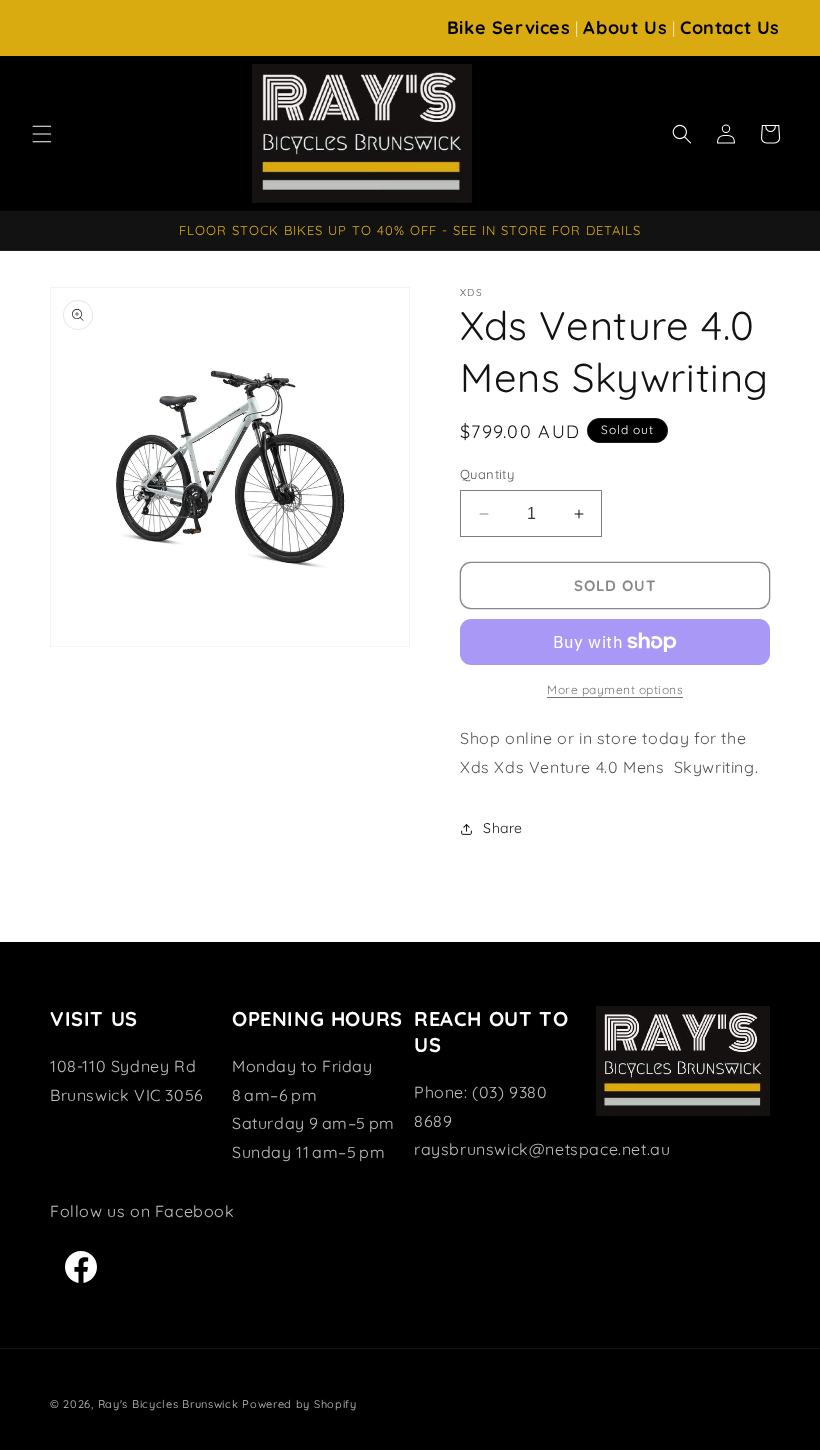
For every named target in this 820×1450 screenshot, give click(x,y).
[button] (42, 134)
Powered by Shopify (299, 1404)
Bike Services (509, 27)
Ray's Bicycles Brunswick (168, 1404)
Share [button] (503, 828)
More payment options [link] (615, 689)
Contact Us (730, 27)
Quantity (487, 474)
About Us (625, 27)
